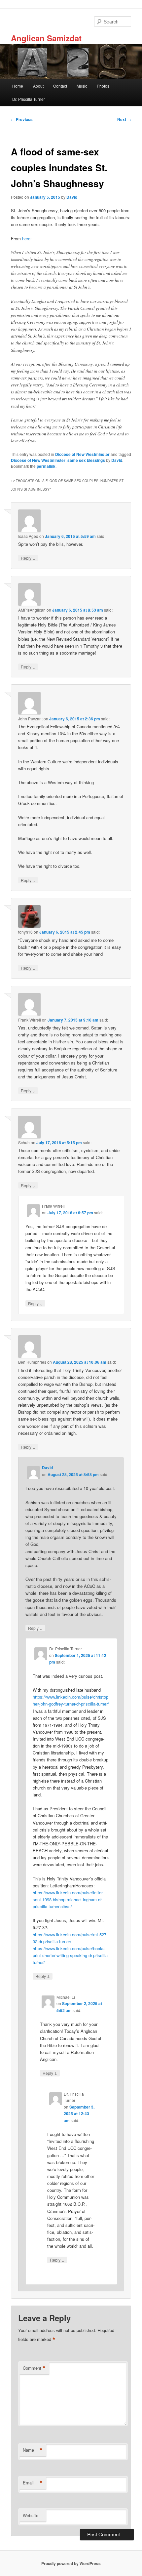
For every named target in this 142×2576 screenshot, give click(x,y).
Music (82, 86)
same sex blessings (86, 460)
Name (33, 2450)
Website (31, 2515)
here (26, 239)
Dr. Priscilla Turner (29, 99)
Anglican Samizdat (46, 38)
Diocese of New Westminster (82, 454)
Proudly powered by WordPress (71, 2563)
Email (33, 2483)
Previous (22, 119)
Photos (103, 86)
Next (124, 119)
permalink (46, 466)
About (38, 86)
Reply (28, 558)
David (72, 197)
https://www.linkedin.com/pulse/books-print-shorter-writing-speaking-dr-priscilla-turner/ (71, 1955)
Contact (60, 86)
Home (18, 86)
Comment (34, 2368)
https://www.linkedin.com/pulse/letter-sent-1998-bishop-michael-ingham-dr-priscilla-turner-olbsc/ (68, 1899)
